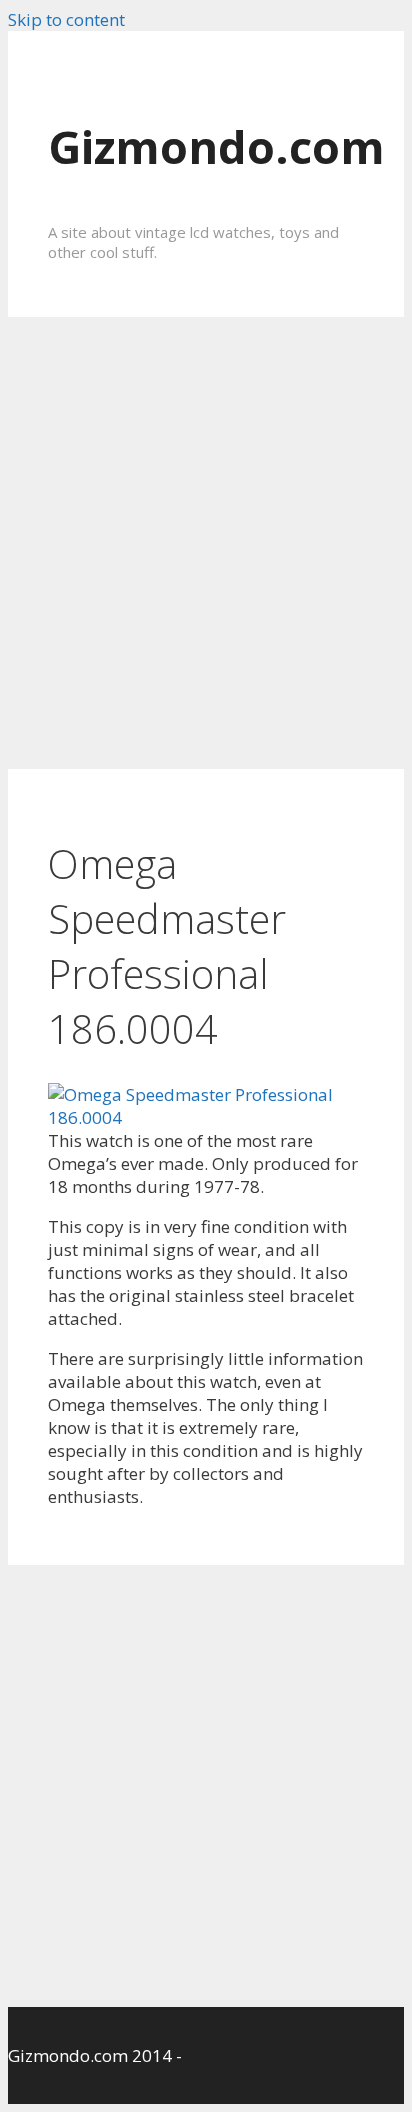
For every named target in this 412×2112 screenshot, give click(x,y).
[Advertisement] (206, 543)
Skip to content (66, 19)
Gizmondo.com (216, 146)
